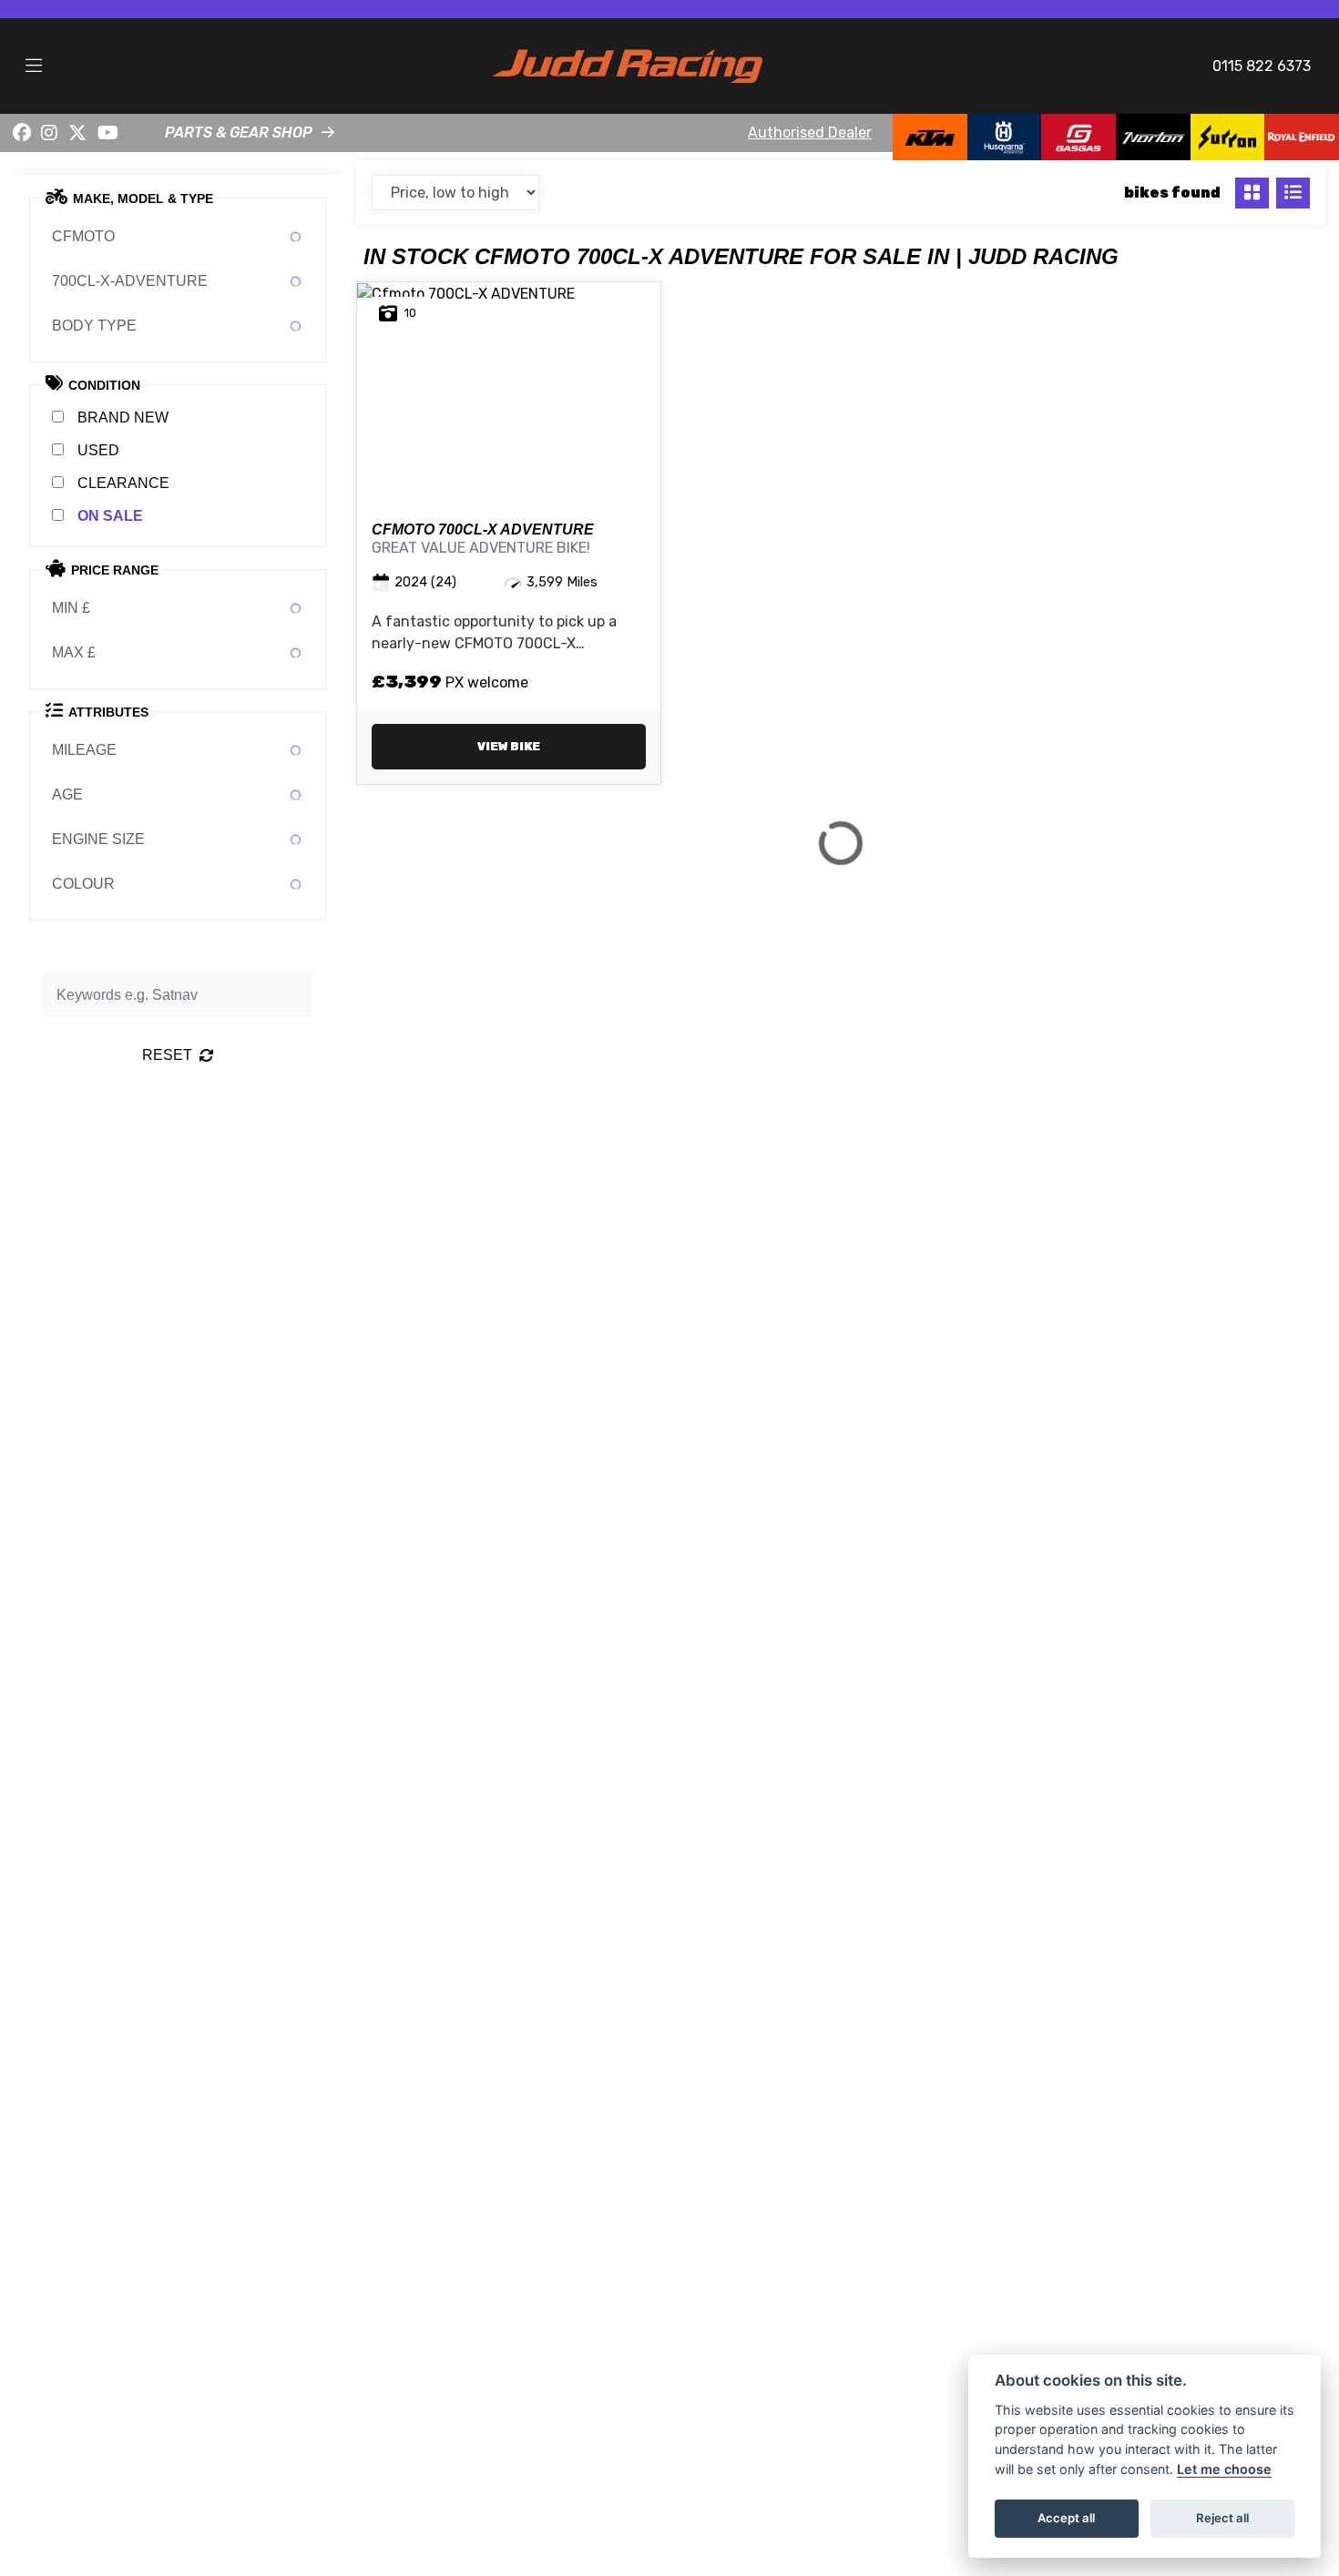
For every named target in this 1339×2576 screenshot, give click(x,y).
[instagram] (50, 133)
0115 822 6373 (1262, 66)
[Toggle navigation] (34, 66)
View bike (509, 746)
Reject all (1222, 2518)
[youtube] (108, 133)
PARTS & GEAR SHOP (239, 132)
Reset (167, 1055)
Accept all (1066, 2518)
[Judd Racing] (628, 65)
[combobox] (178, 237)
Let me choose (1224, 2469)
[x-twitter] (77, 133)
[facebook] (22, 133)
